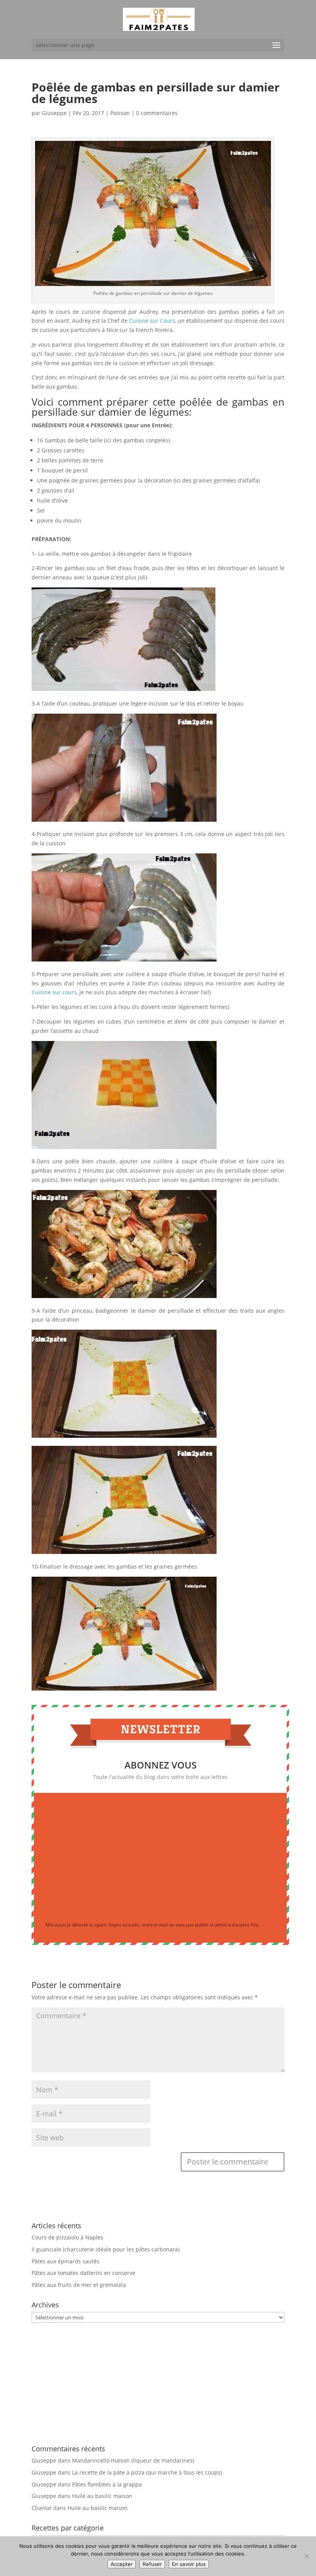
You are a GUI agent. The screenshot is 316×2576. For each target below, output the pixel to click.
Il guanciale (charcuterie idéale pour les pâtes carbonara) (106, 2249)
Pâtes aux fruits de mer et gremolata (79, 2285)
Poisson (120, 113)
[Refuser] (306, 2556)
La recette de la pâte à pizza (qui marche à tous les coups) (147, 2472)
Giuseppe (54, 113)
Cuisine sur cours (54, 992)
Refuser (152, 2564)
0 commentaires (157, 113)
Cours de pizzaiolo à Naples (67, 2237)
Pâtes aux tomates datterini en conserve (83, 2273)
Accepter (122, 2564)
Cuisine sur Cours (152, 321)
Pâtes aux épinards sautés (66, 2261)
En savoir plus (189, 2564)
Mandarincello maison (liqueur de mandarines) (133, 2460)
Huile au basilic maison (102, 2496)
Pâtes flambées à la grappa (107, 2484)
